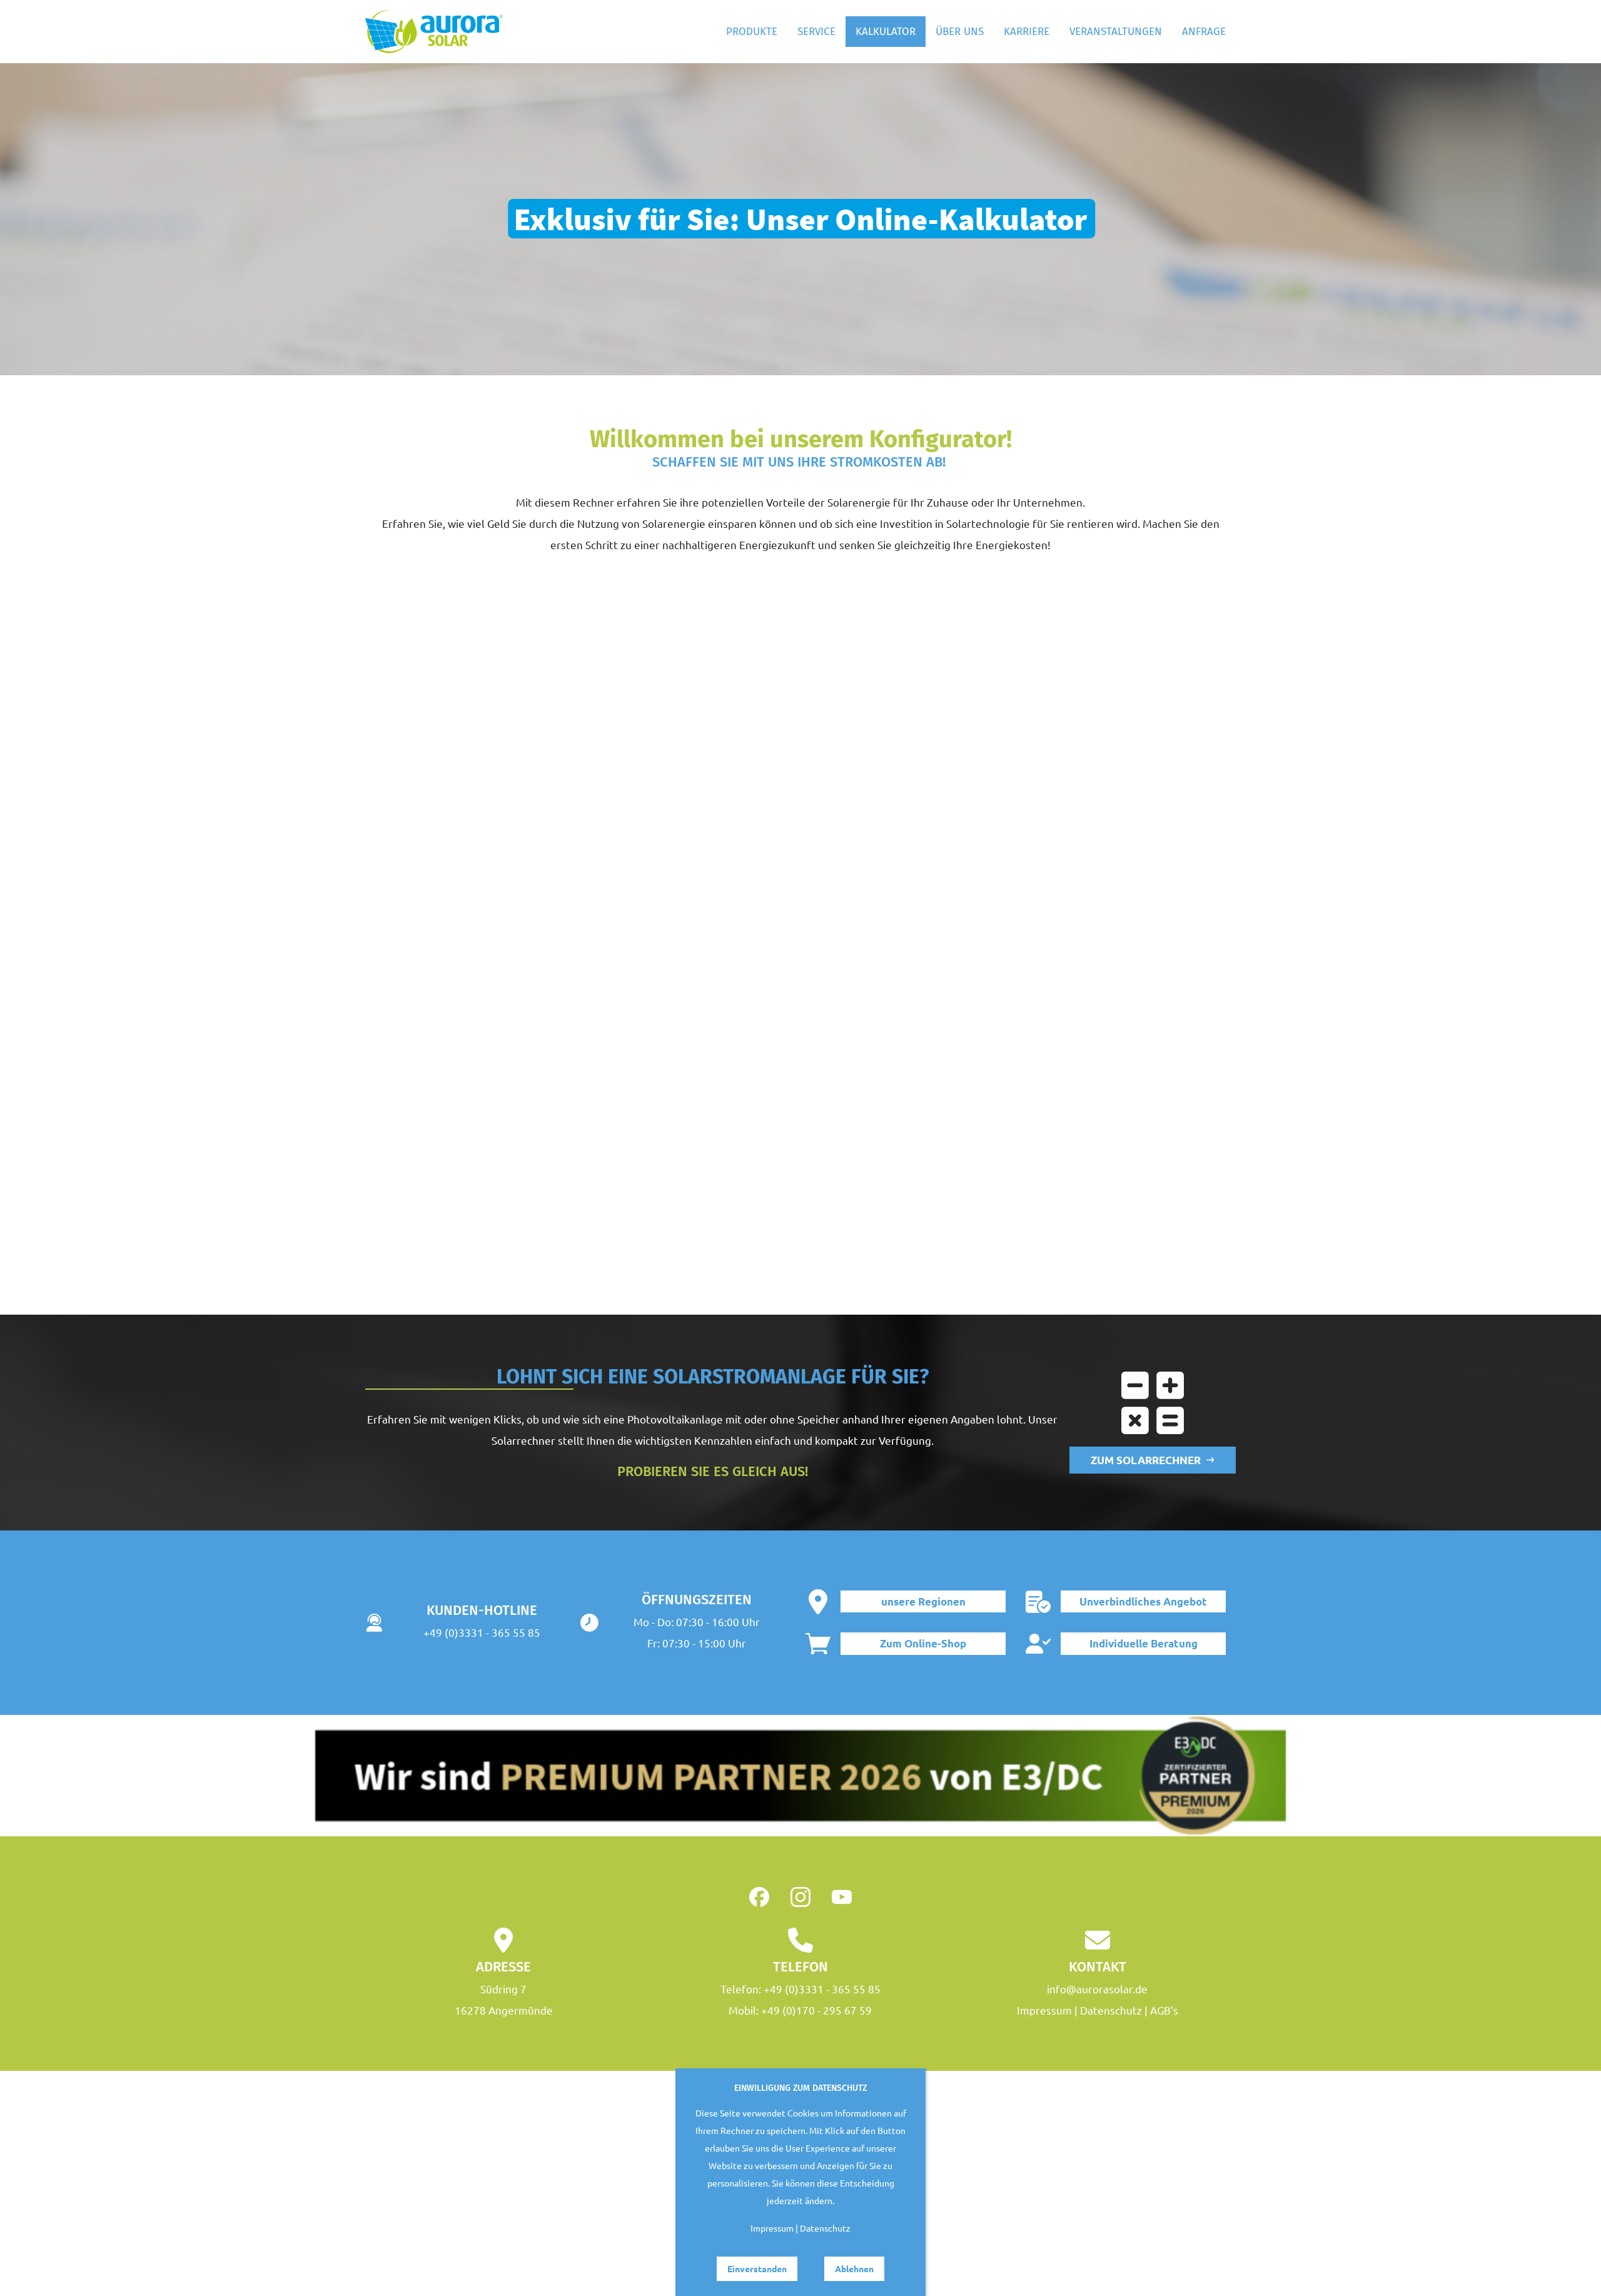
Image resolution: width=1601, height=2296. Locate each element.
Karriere (1027, 32)
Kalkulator (886, 32)
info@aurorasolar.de (1097, 1989)
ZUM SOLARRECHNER (1148, 1460)
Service (816, 32)
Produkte (752, 32)
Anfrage (1204, 32)
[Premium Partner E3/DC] (800, 1776)
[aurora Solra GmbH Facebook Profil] (759, 1897)
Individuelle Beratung (1144, 1643)
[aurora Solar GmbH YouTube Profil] (842, 1897)
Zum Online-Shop (923, 1643)
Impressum (1044, 2010)
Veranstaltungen (1116, 32)
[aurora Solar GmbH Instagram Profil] (800, 1897)
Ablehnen (854, 2268)
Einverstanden (757, 2268)
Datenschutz (1111, 2010)
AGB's (1164, 2010)
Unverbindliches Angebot (1143, 1601)
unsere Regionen (923, 1601)
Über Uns (960, 32)
